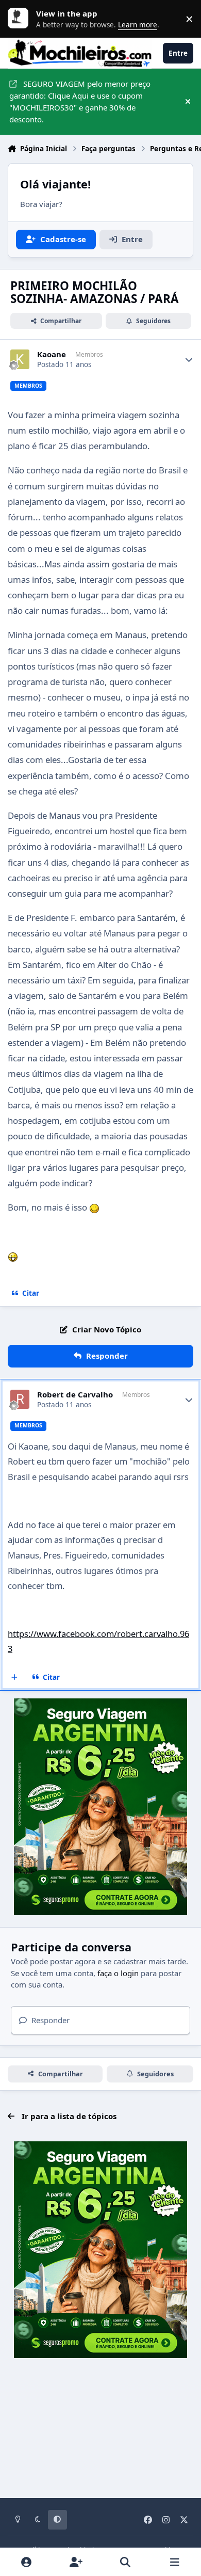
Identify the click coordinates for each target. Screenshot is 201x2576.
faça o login (118, 1973)
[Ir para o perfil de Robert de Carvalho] (20, 1400)
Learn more (21, 19)
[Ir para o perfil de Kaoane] (20, 359)
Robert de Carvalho (75, 1395)
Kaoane (52, 354)
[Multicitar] (15, 1677)
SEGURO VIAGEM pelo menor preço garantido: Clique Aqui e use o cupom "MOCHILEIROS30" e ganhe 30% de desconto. (80, 101)
